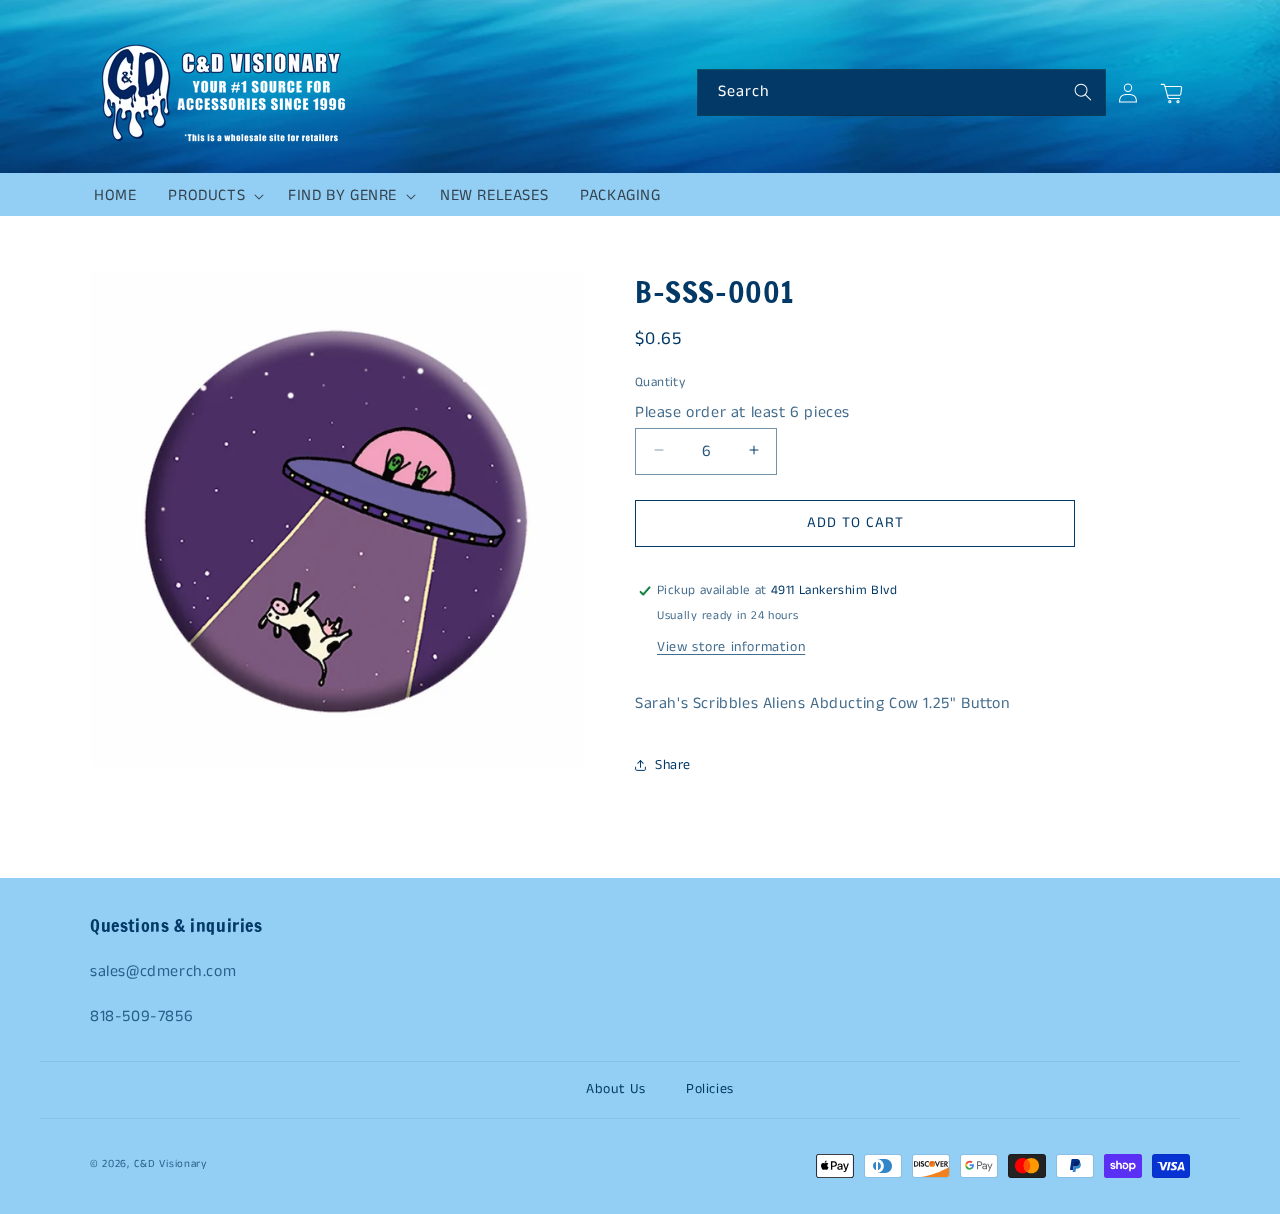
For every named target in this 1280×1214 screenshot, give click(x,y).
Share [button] (673, 765)
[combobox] (901, 92)
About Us (616, 1089)
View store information (731, 647)
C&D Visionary (170, 1164)
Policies (710, 1089)
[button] (212, 196)
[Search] (1083, 92)
